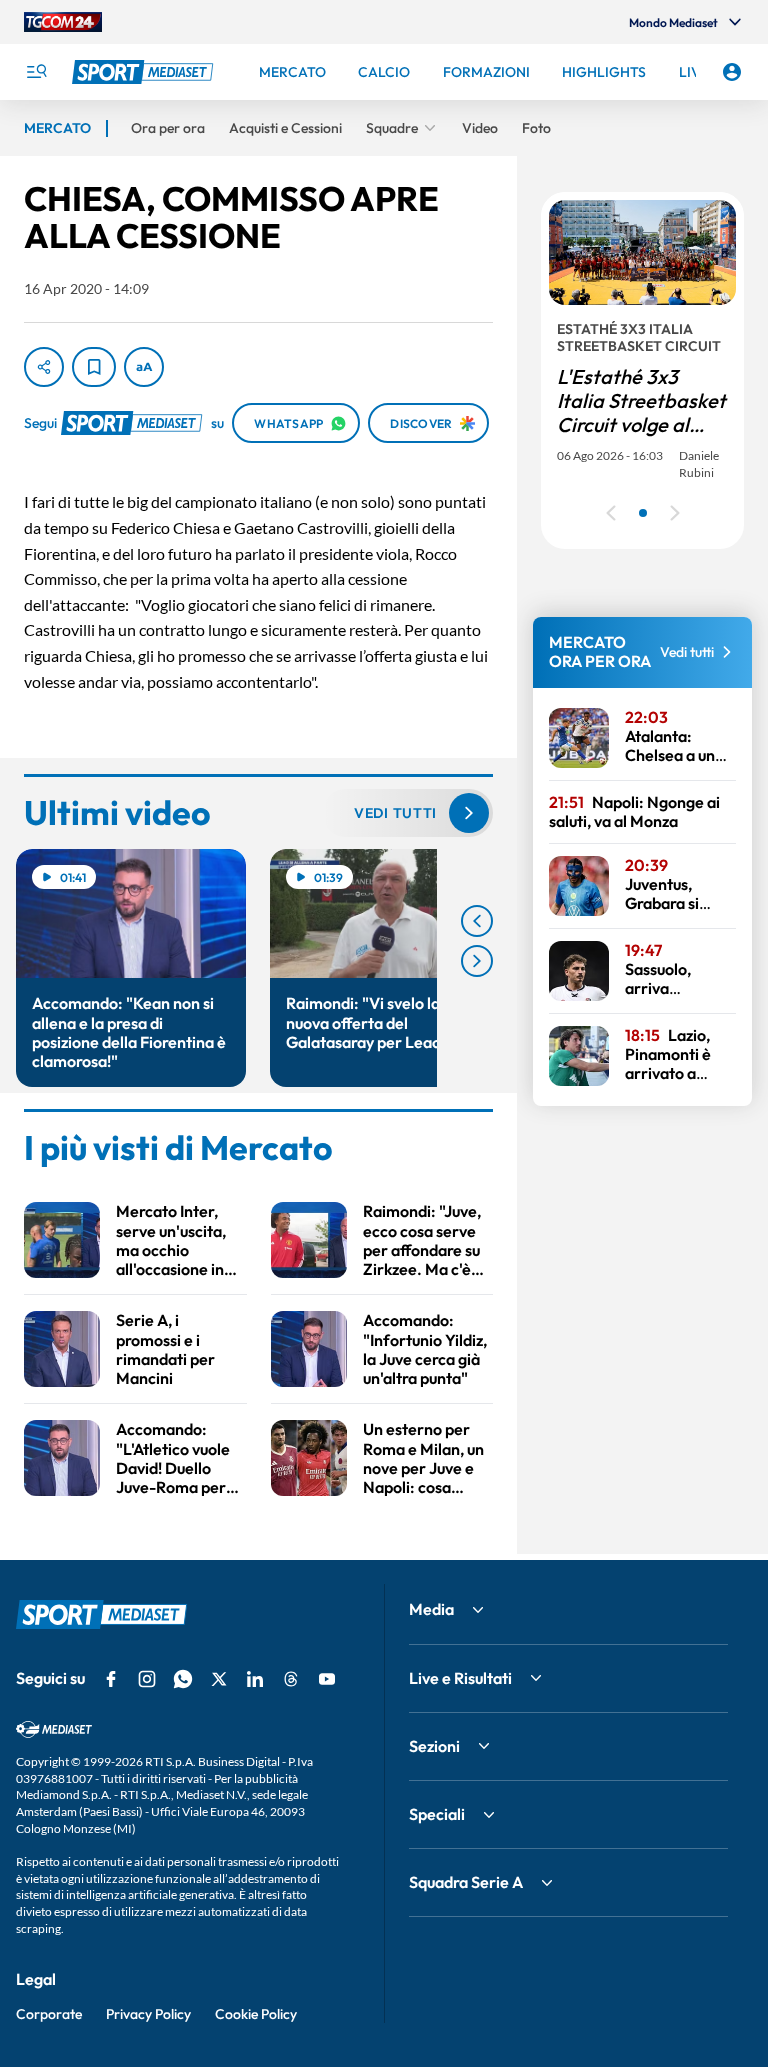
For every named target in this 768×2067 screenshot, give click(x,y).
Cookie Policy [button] (256, 2014)
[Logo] (145, 72)
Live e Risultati (460, 1678)
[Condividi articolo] (44, 367)
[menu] (36, 72)
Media (431, 1609)
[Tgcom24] (63, 22)
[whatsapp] (183, 1679)
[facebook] (111, 1679)
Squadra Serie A (466, 1882)
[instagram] (147, 1679)
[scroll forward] (477, 961)
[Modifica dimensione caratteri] (144, 367)
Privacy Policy (148, 2014)
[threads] (291, 1679)
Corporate (49, 2014)
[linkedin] (255, 1679)
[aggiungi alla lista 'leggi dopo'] (94, 367)
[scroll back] (477, 921)
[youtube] (327, 1679)
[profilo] (732, 72)
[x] (219, 1679)
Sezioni (434, 1746)
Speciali (437, 1814)
